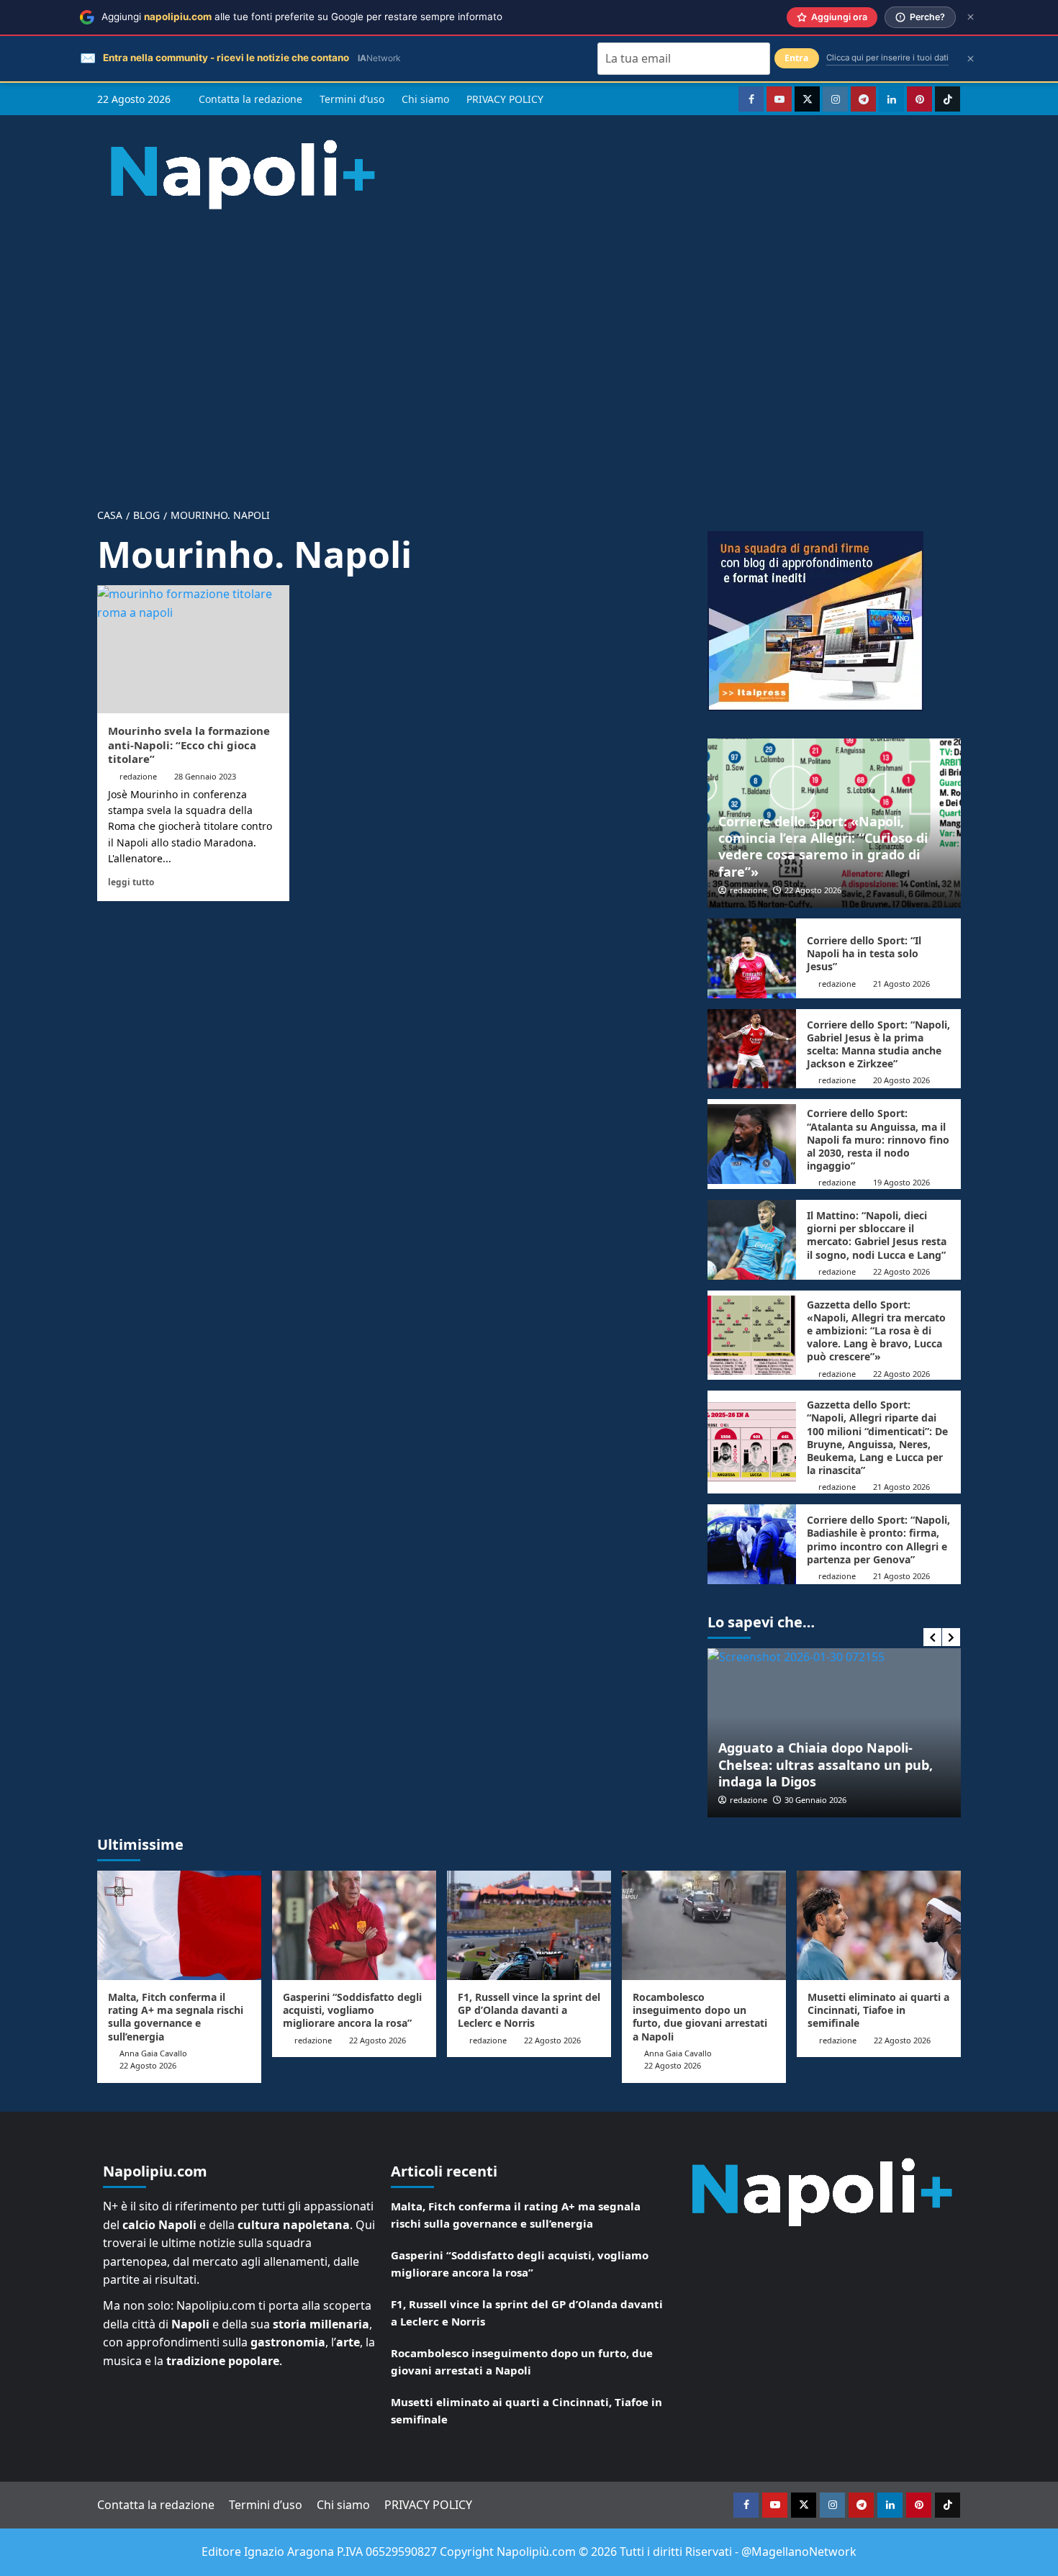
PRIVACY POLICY (505, 99)
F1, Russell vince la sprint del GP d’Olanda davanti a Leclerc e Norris (529, 2010)
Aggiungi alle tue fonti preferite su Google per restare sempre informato (302, 17)
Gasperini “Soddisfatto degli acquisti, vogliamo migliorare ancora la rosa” (352, 2010)
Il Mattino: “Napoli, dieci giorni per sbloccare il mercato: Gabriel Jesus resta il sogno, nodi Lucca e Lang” (877, 1235)
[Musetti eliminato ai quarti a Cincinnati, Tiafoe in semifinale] (879, 1925)
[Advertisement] (529, 347)
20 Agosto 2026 (901, 1080)
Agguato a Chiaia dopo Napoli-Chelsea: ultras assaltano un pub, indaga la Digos (826, 1764)
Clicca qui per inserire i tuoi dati (887, 58)
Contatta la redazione (250, 99)
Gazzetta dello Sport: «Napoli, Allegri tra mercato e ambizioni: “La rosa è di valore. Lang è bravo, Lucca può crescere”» (876, 1331)
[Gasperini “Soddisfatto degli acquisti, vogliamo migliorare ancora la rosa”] (354, 1925)
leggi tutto (131, 882)
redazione (138, 776)
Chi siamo (425, 99)
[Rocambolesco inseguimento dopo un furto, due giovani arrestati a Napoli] (704, 1925)
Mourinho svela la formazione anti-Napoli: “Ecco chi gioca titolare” (189, 745)
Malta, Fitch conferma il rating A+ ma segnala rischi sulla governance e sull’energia (176, 2017)
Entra (797, 58)
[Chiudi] (971, 17)
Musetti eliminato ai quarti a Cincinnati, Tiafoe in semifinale (878, 2010)
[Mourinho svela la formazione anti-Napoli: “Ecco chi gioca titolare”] (193, 649)
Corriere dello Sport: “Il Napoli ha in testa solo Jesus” (864, 953)
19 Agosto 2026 (901, 1182)
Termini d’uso (352, 99)
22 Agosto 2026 (813, 890)
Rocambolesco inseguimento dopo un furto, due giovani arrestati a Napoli (700, 2017)
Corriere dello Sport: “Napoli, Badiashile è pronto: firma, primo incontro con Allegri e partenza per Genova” (878, 1540)
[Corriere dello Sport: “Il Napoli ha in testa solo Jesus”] (752, 958)
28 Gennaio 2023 (205, 776)
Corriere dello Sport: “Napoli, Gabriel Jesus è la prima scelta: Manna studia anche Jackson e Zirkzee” (878, 1044)
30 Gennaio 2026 (815, 1800)
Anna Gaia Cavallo (153, 2053)
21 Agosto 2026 (901, 984)
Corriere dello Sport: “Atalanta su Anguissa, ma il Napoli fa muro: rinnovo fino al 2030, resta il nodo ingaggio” (878, 1139)
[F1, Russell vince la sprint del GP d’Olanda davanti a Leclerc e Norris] (529, 1925)
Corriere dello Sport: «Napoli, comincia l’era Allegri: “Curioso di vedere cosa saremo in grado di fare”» (823, 846)
